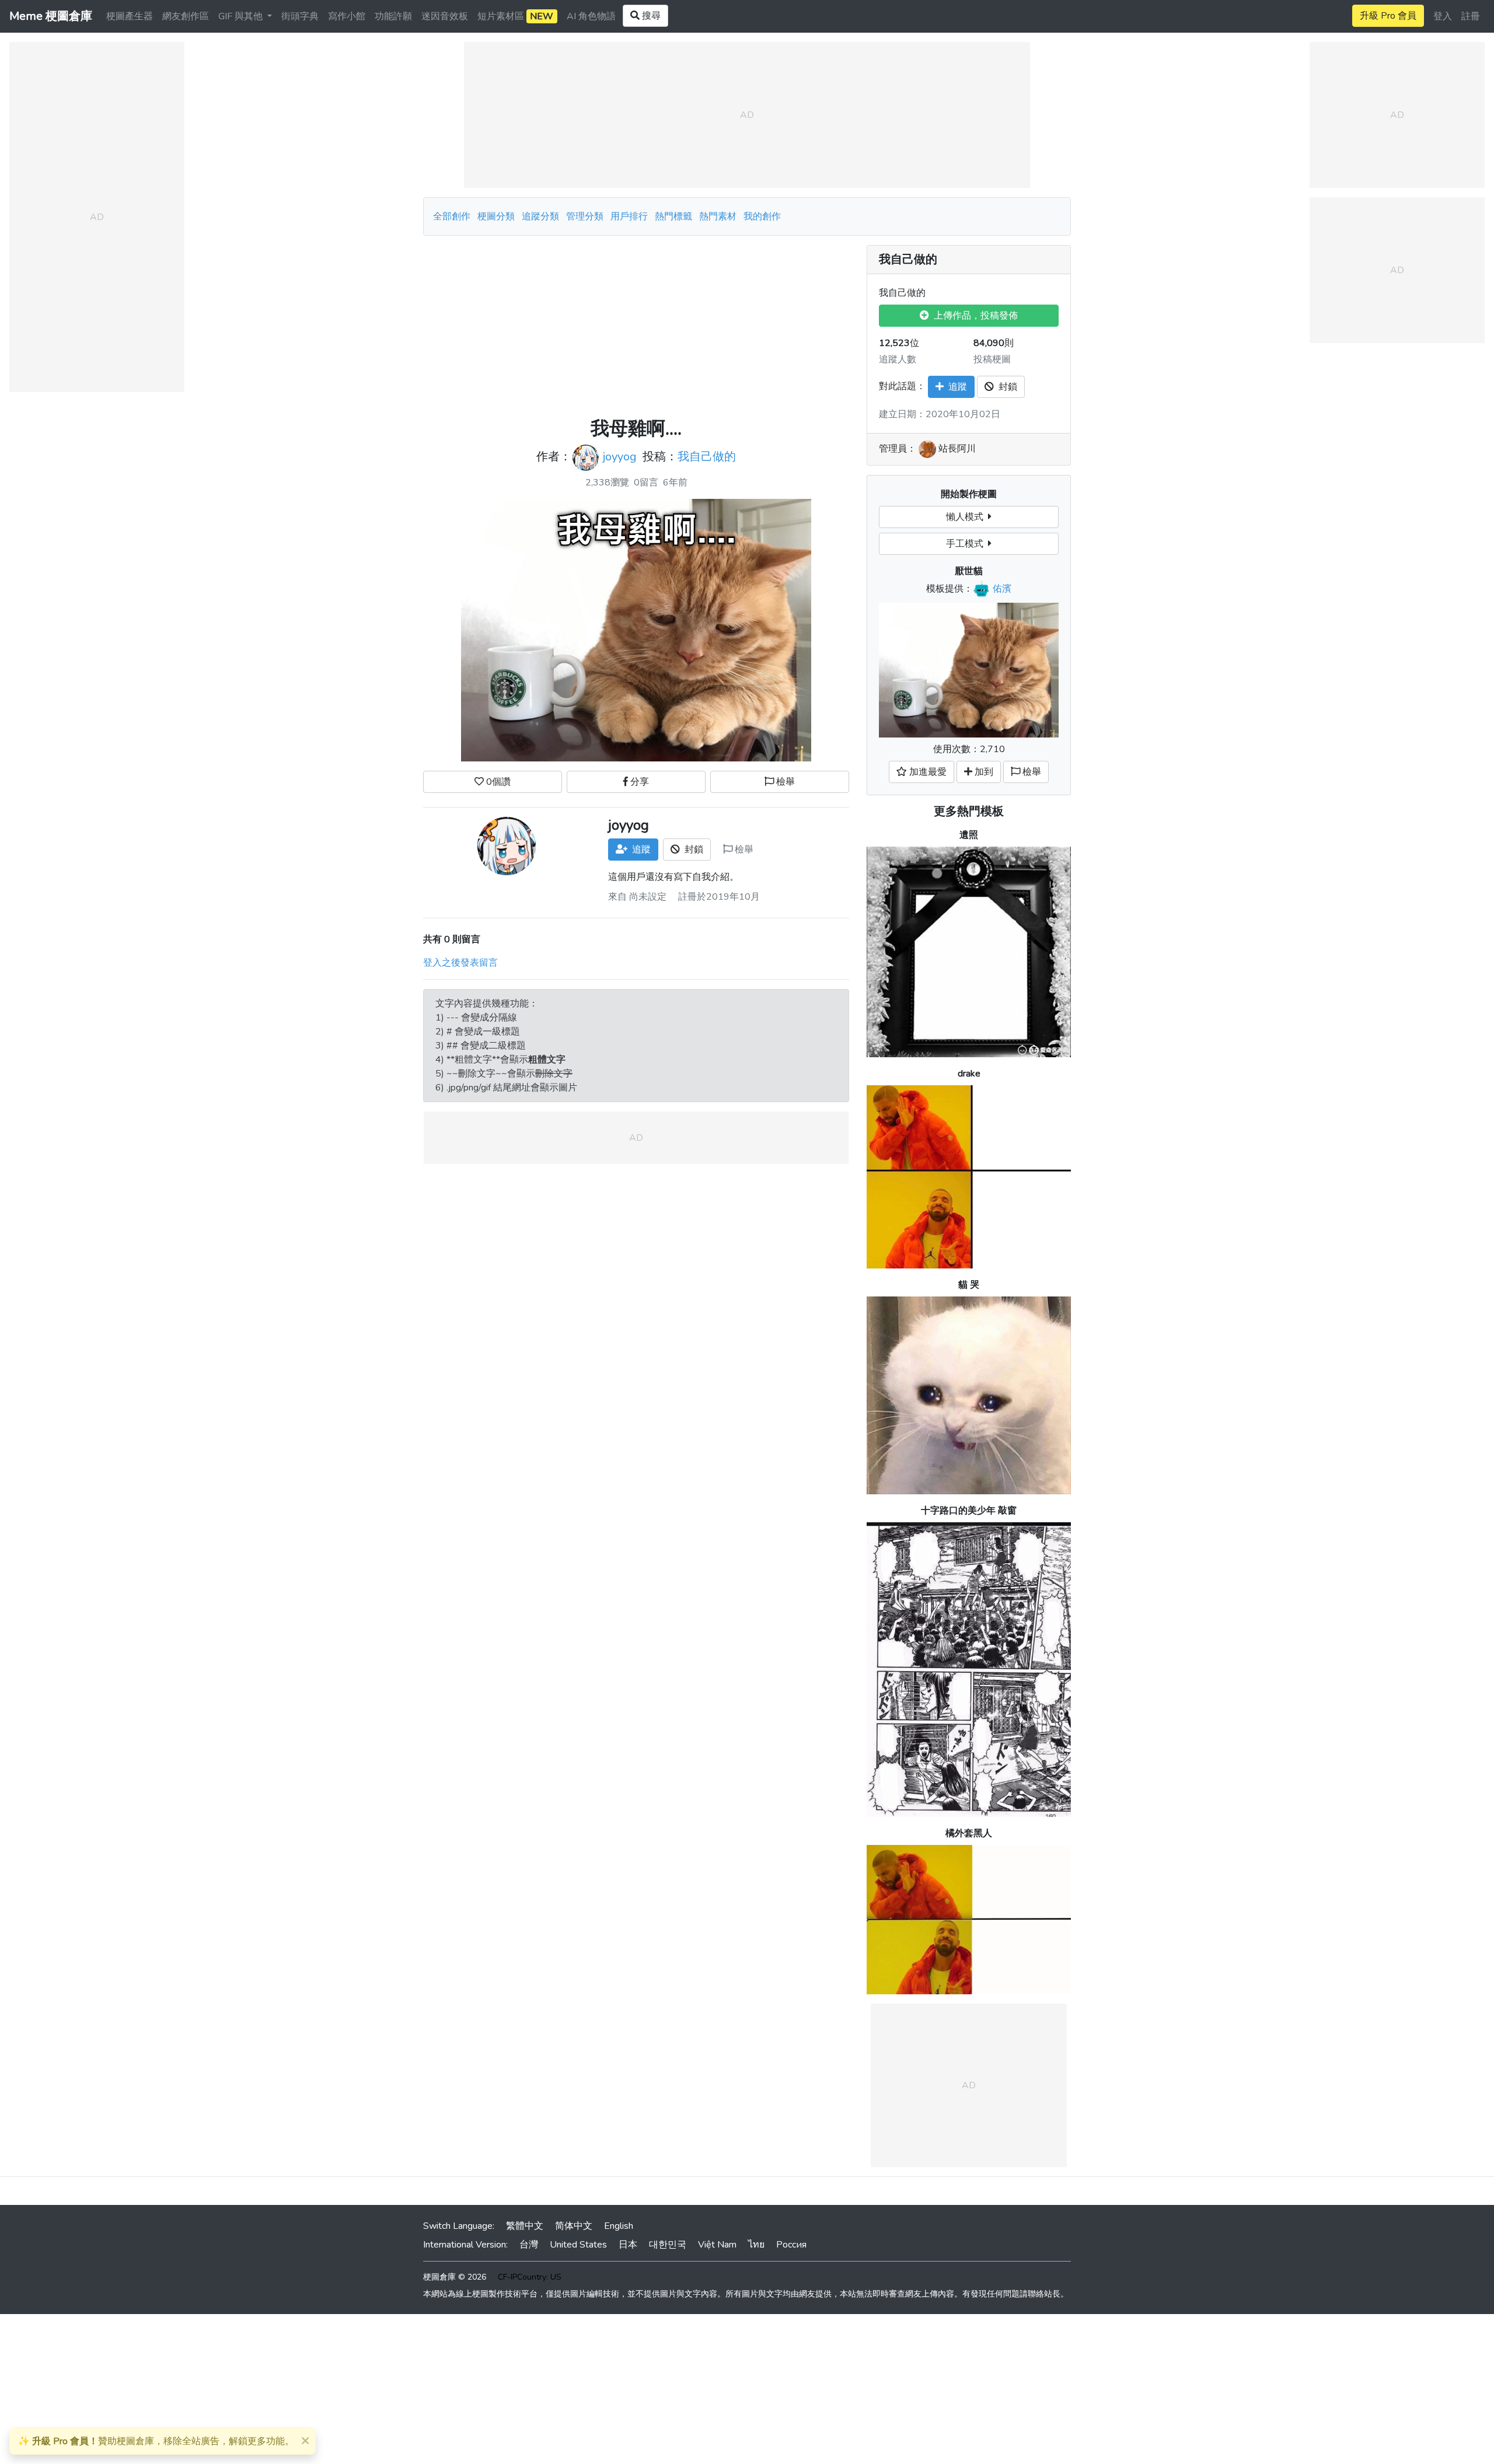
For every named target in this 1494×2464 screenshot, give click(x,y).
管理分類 (585, 216)
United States (578, 2245)
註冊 (1471, 16)
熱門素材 (718, 216)
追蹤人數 (898, 359)
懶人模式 (967, 517)
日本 (628, 2245)
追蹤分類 (540, 216)
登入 (1443, 16)
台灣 (529, 2245)
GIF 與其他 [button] (242, 16)
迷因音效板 (445, 16)
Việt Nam (717, 2245)
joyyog (620, 457)
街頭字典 (300, 16)
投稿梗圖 (992, 359)
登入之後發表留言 (460, 963)
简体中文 (574, 2226)
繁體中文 (525, 2226)
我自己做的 (707, 457)
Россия (791, 2245)
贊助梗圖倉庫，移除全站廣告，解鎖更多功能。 (156, 2441)
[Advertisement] (636, 327)
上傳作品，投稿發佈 (973, 316)
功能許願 (393, 16)
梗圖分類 (496, 216)
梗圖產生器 (130, 16)
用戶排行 (629, 216)
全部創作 (452, 216)
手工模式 (967, 544)
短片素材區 (515, 16)
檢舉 (784, 782)
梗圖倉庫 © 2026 (455, 2277)
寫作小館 (347, 16)
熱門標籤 (673, 216)
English (619, 2226)
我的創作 (762, 216)
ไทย (756, 2245)
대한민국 (668, 2245)
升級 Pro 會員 (1388, 16)
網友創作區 (186, 16)
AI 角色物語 (591, 16)
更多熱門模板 (969, 811)
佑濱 (1002, 589)
